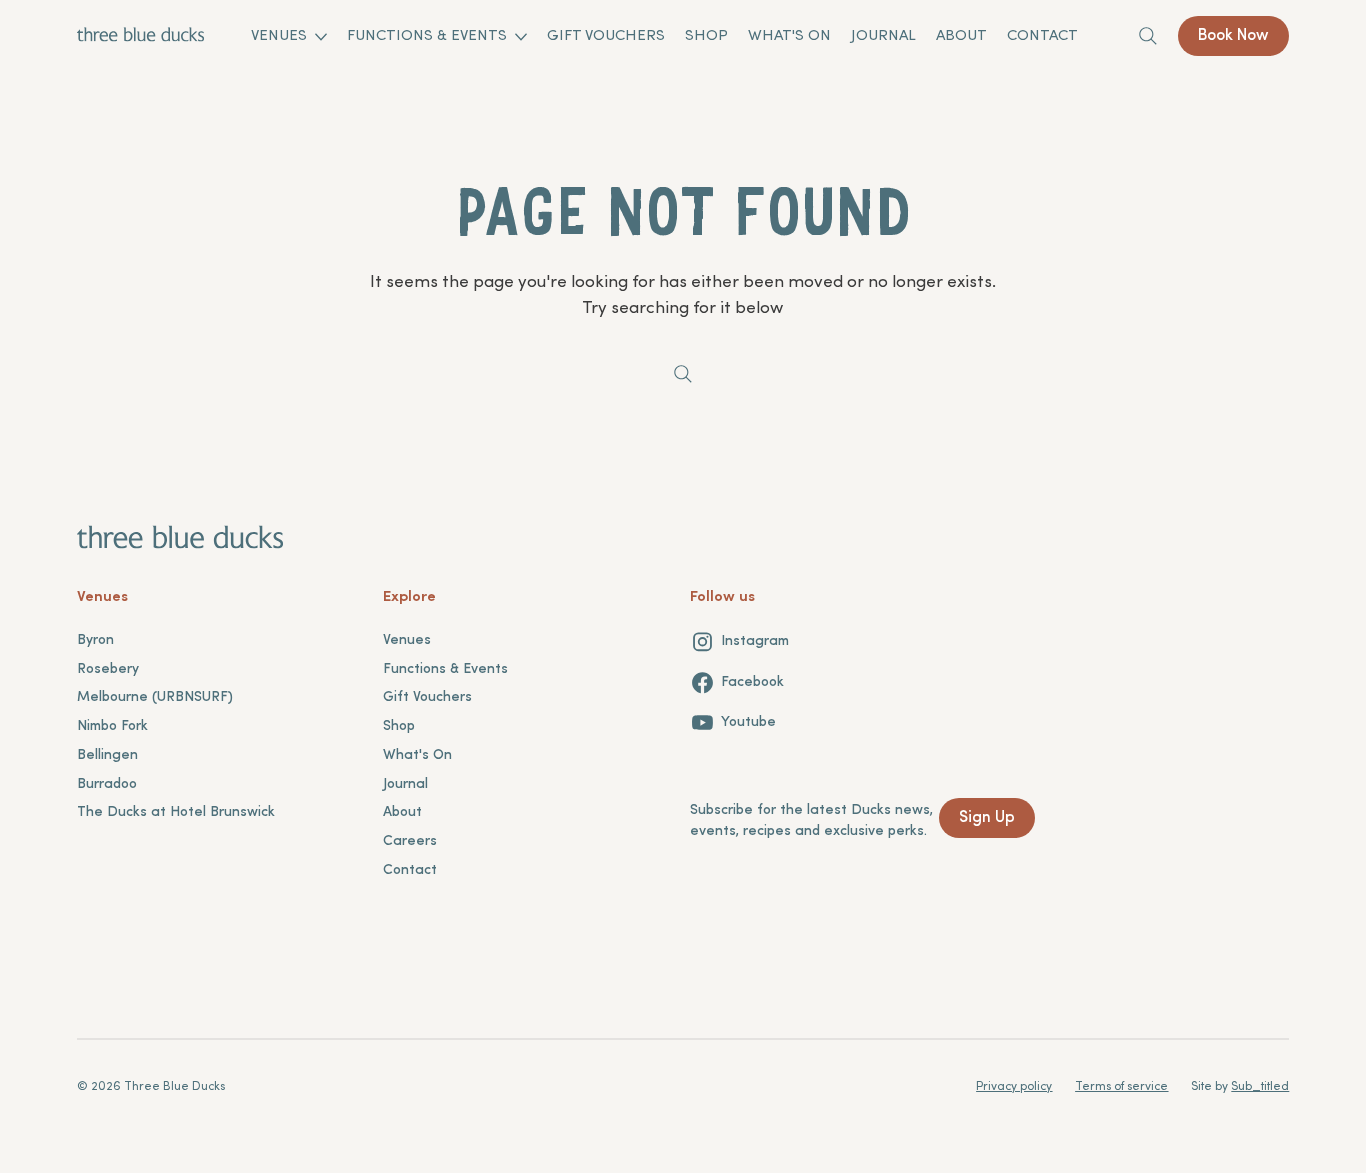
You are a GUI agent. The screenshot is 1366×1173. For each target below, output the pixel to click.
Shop (399, 726)
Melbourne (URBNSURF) (155, 697)
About (402, 812)
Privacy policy (1014, 1087)
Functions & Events (445, 669)
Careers (410, 841)
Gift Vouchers (427, 697)
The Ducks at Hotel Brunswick (176, 812)
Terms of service (1121, 1087)
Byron (95, 640)
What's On (417, 755)
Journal (405, 784)
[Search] (1148, 36)
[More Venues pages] (321, 37)
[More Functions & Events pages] (521, 37)
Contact (410, 870)
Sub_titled (1260, 1087)
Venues (407, 640)
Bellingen (107, 755)
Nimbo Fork (112, 726)
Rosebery (108, 669)
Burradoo (107, 784)
